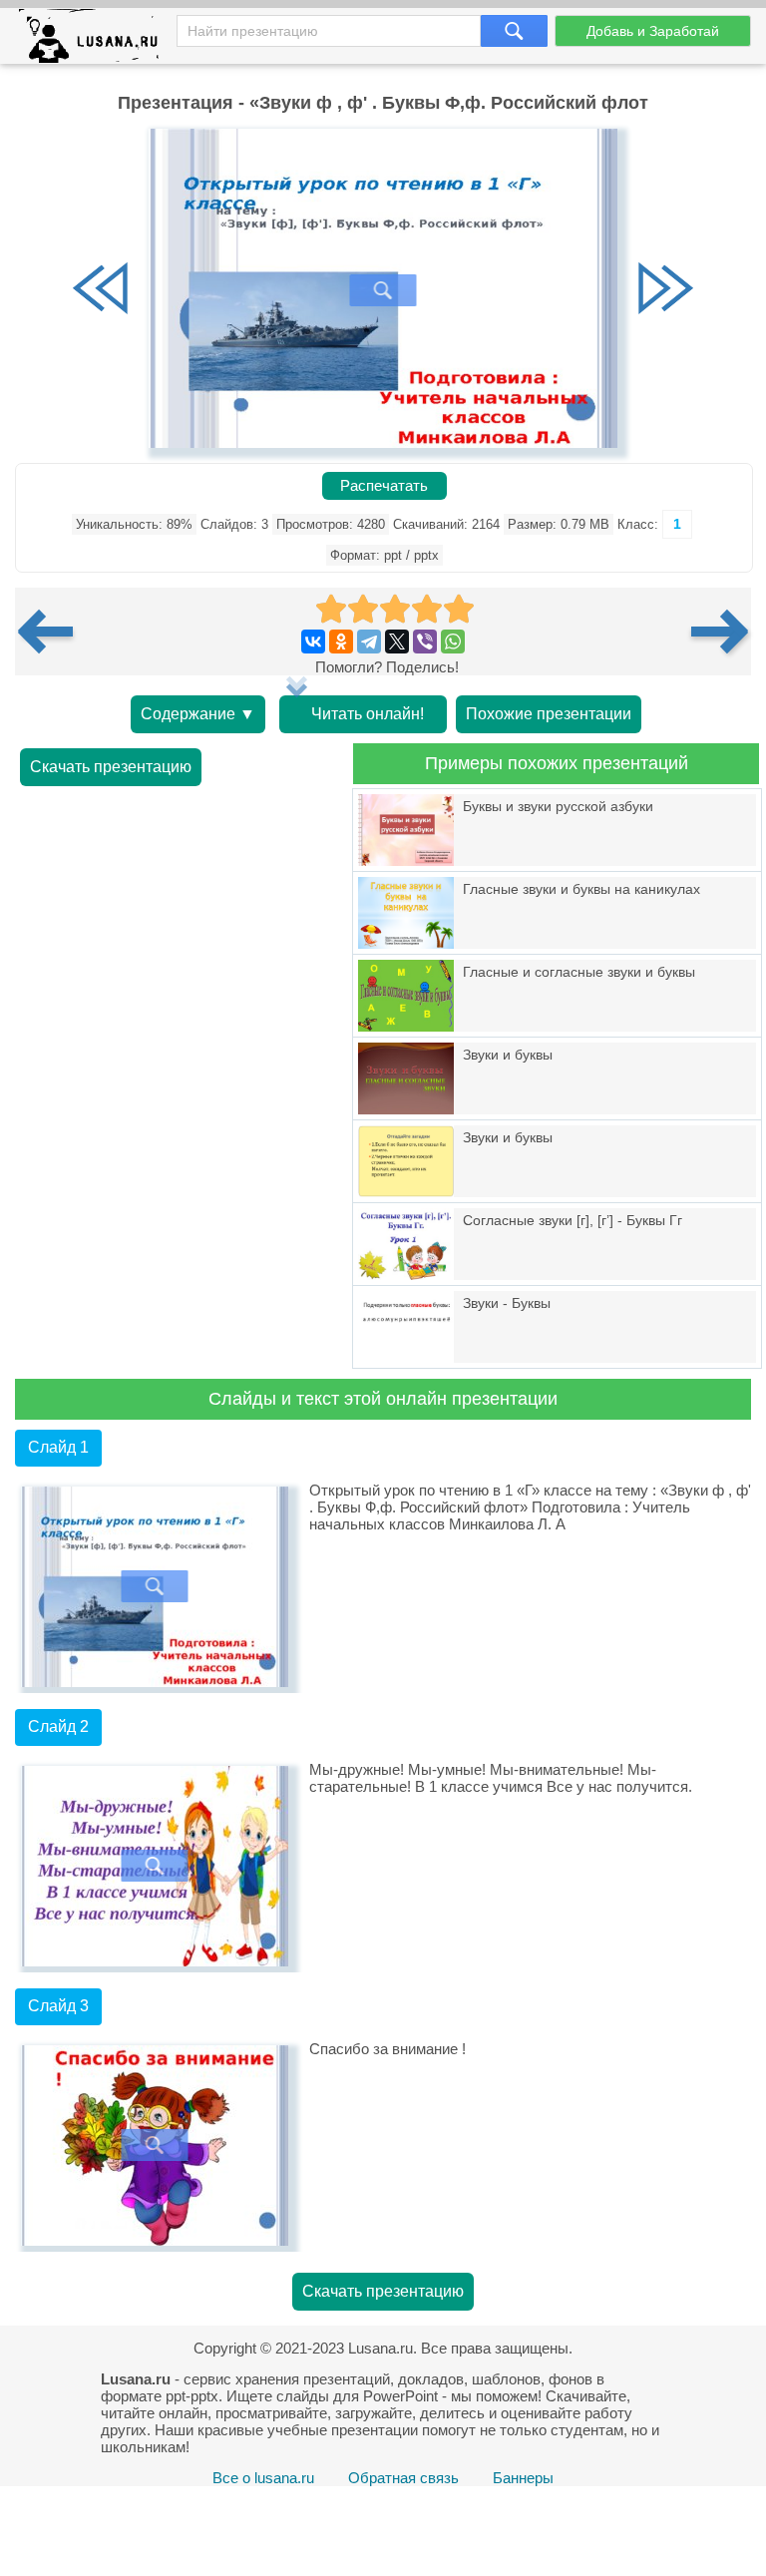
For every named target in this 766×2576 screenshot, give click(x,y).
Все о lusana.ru (263, 2478)
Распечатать (384, 486)
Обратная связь (403, 2478)
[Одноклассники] (341, 642)
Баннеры (523, 2478)
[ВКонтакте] (313, 642)
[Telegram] (369, 642)
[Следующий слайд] (665, 290)
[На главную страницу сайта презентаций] (96, 40)
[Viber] (425, 642)
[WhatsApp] (453, 642)
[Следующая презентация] (721, 632)
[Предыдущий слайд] (101, 290)
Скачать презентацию (111, 767)
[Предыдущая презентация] (53, 632)
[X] (397, 642)
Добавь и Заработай (653, 31)
